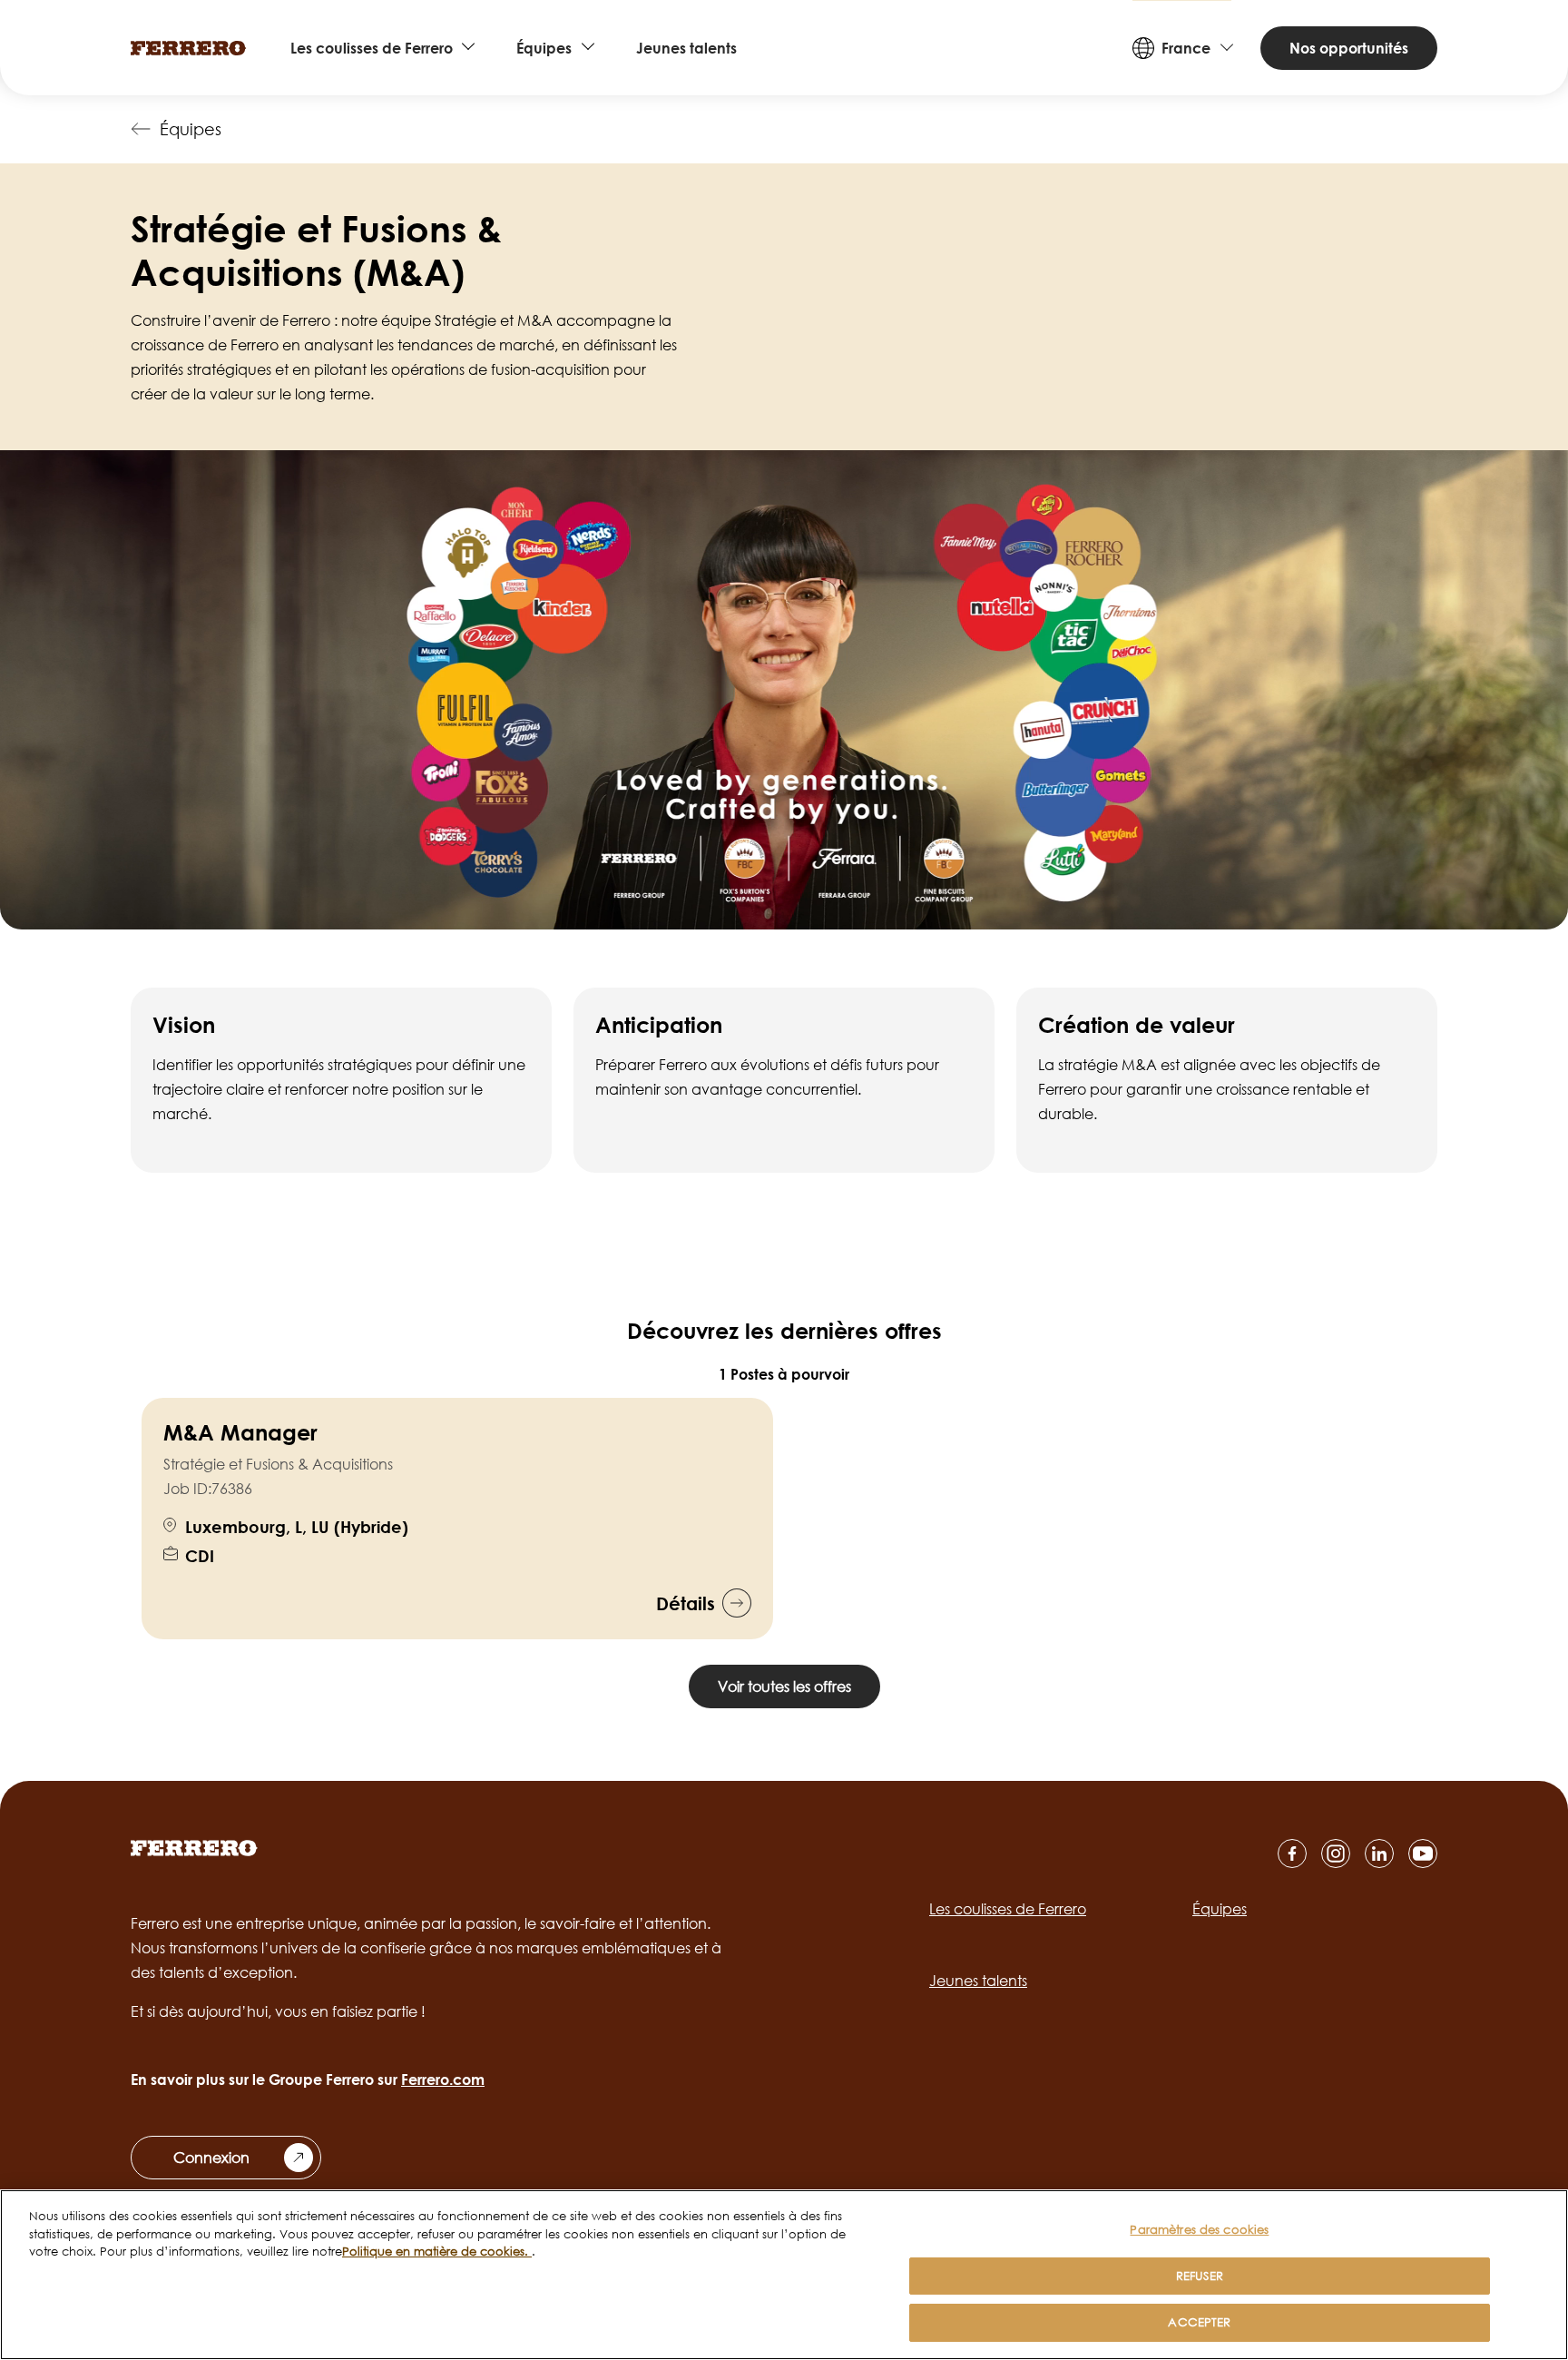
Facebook (1292, 1854)
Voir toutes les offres (784, 1686)
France (1186, 48)
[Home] (189, 48)
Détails (686, 1603)
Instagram (1336, 1854)
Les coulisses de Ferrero (372, 48)
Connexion (211, 2158)
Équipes (544, 48)
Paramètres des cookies (1199, 2229)
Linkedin (1379, 1854)
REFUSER (1200, 2276)
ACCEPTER (1199, 2322)
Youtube (1423, 1854)
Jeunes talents (686, 48)
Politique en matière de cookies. (437, 2251)
